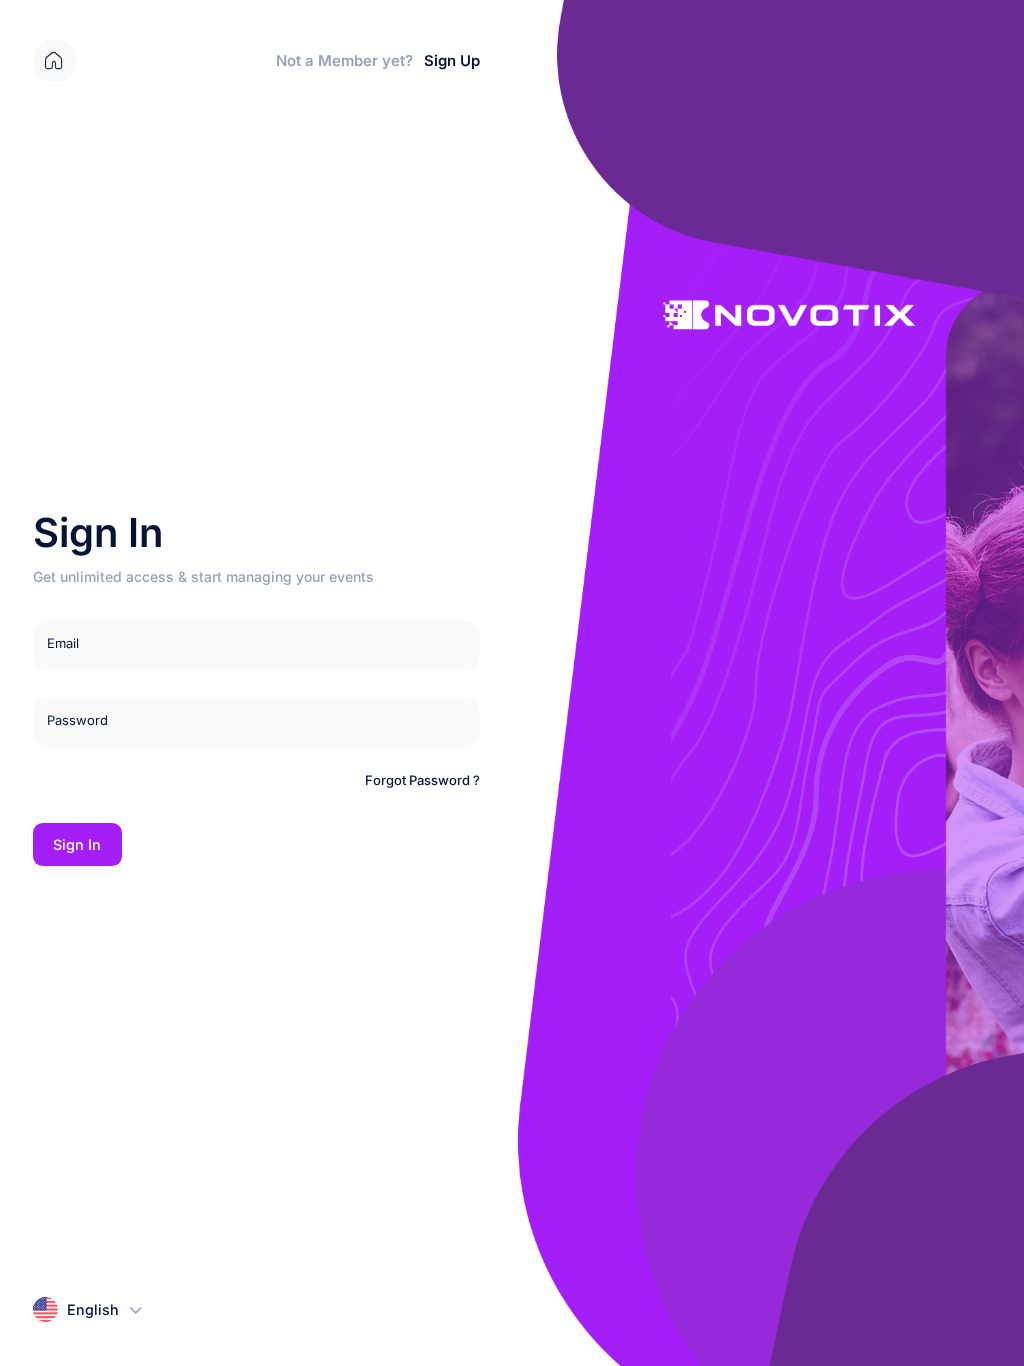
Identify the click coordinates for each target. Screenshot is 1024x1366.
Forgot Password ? (422, 780)
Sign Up (452, 61)
